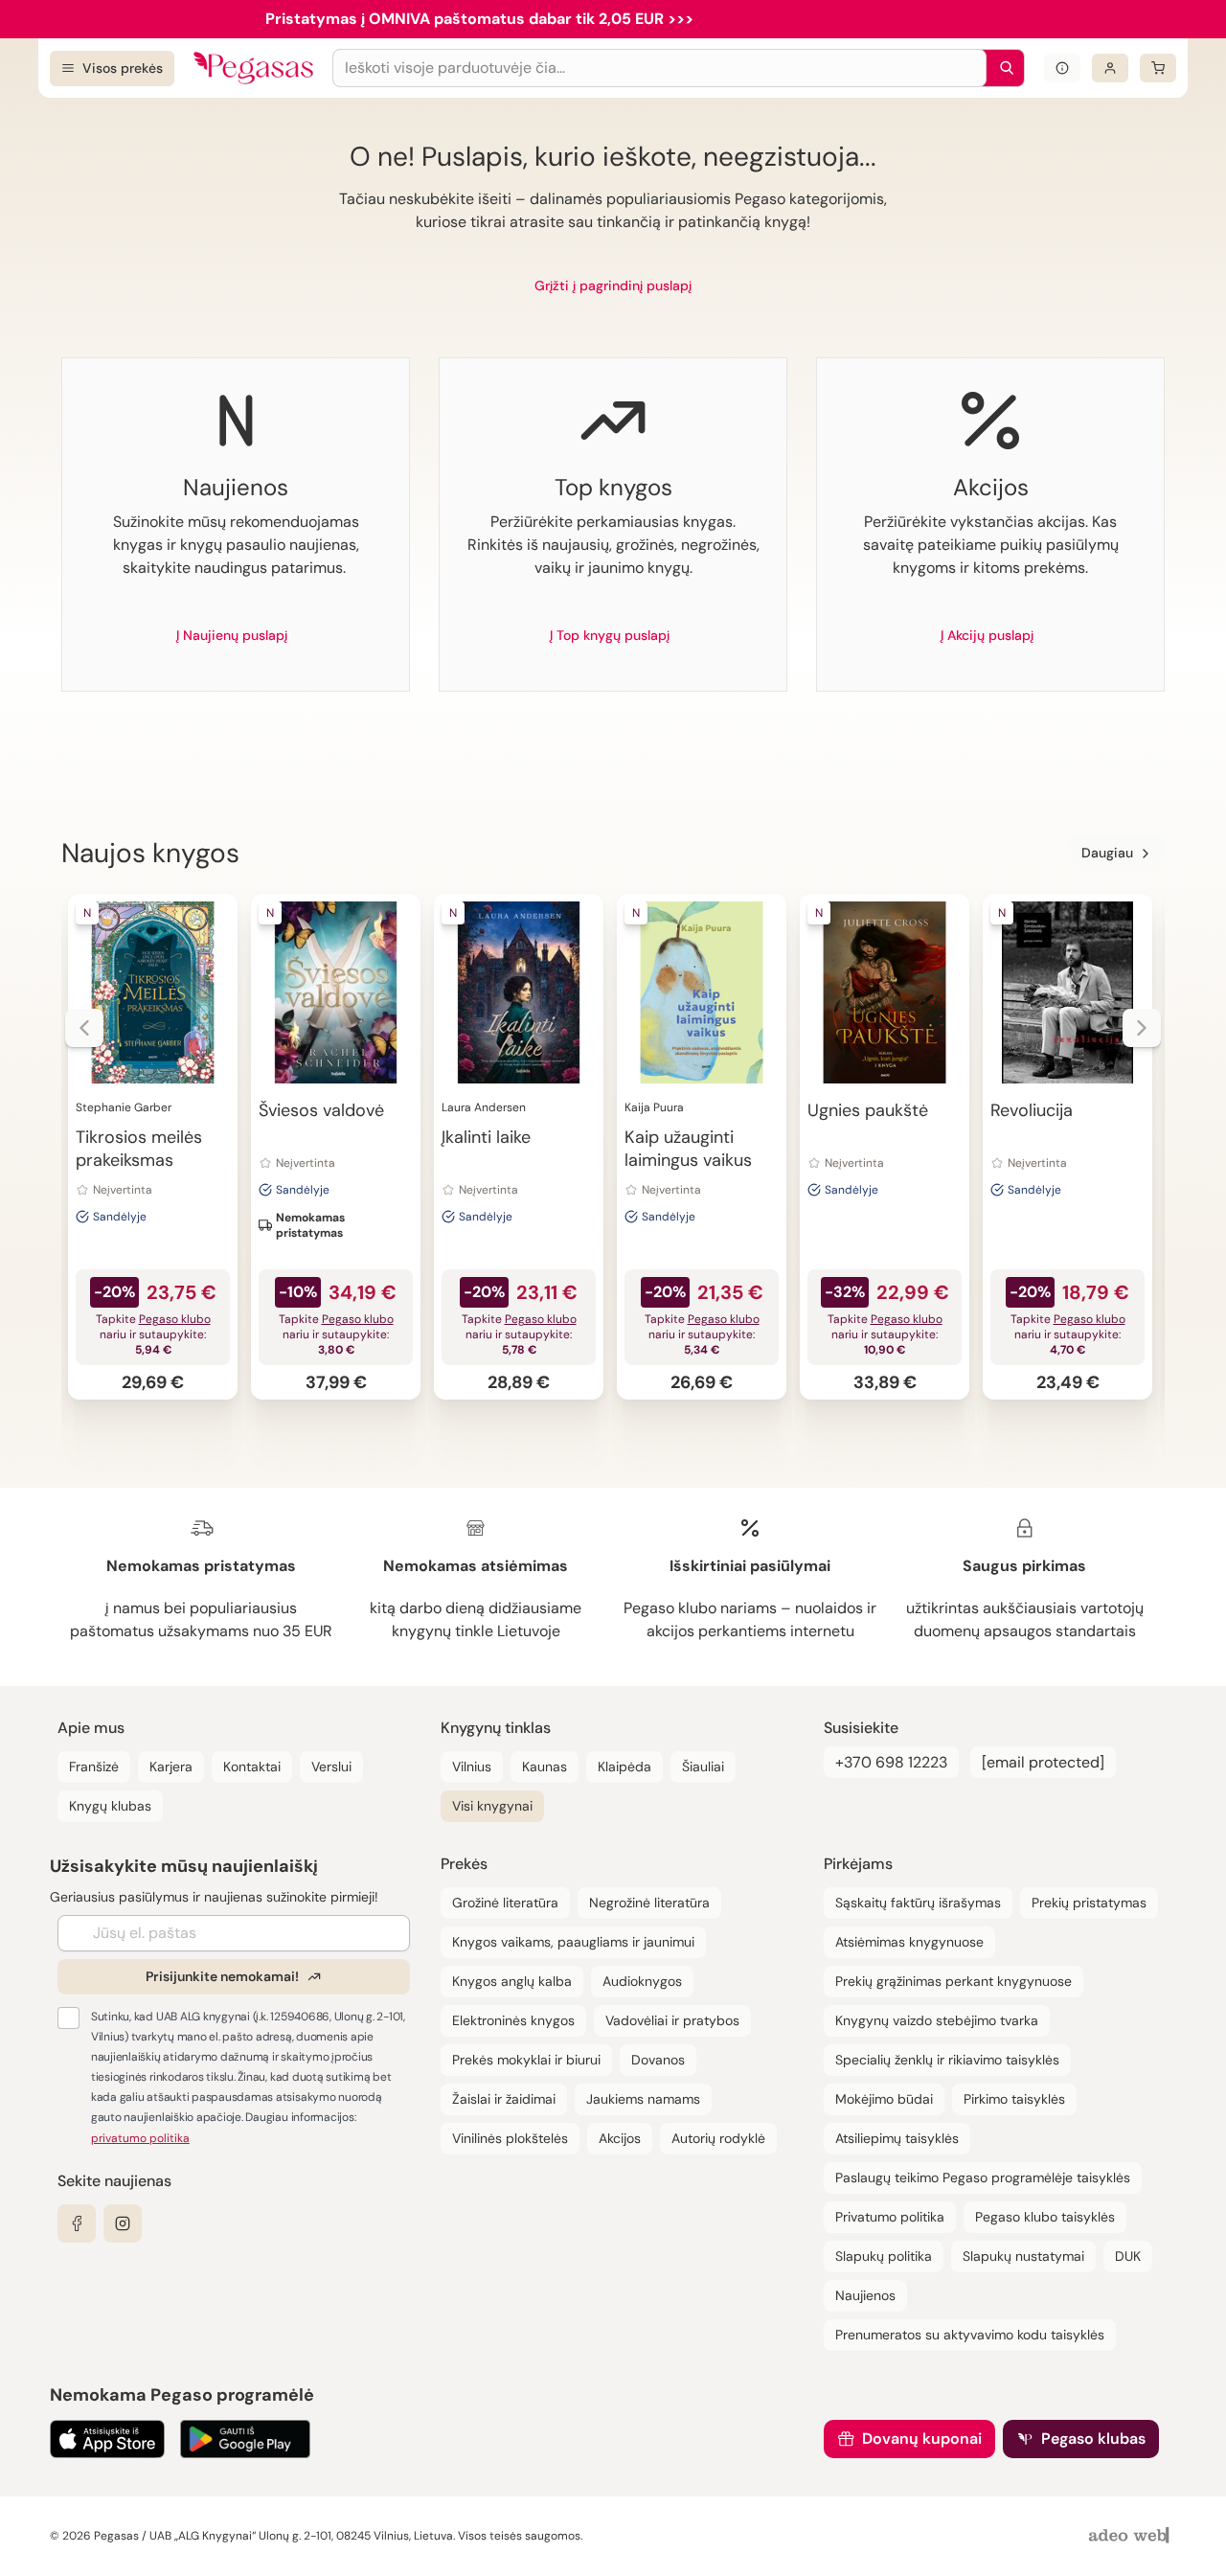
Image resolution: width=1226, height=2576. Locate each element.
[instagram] (123, 2223)
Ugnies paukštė (868, 1110)
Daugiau (1107, 853)
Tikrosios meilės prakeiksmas (139, 1149)
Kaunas (545, 1767)
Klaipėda (624, 1767)
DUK (1128, 2256)
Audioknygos (642, 1981)
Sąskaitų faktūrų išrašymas (918, 1903)
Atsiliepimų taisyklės (897, 2138)
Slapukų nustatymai (1023, 2256)
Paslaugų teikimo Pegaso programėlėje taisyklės (983, 2177)
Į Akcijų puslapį (987, 635)
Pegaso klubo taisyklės (1045, 2217)
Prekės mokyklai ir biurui (526, 2060)
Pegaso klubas (1093, 2439)
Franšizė (94, 1767)
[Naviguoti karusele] (84, 1028)
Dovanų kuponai (922, 2439)
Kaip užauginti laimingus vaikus (688, 1149)
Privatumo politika (890, 2217)
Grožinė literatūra (505, 1903)
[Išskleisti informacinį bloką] (1062, 68)
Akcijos (620, 2138)
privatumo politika (140, 2138)
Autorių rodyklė (718, 2138)
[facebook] (77, 2223)
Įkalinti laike (486, 1137)
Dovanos (658, 2060)
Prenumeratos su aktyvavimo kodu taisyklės (970, 2335)
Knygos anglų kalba (512, 1981)
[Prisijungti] (1110, 68)
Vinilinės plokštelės (510, 2138)
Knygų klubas (110, 1806)
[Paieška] (1002, 68)
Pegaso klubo (175, 1319)
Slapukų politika (884, 2256)
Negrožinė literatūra (649, 1903)
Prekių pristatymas (1089, 1903)
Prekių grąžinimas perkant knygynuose (954, 1981)
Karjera (171, 1767)
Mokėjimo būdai (884, 2099)
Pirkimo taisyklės (1014, 2099)
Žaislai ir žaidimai (504, 2099)
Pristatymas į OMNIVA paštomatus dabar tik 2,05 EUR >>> (479, 19)
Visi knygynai (492, 1806)
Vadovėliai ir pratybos (672, 2020)
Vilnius (472, 1767)
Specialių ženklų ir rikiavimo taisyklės (947, 2060)
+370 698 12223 (891, 1762)
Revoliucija (1032, 1110)
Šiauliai (703, 1767)
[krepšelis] (1158, 68)
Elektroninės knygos (513, 2020)
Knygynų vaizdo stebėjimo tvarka (937, 2020)
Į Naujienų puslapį (232, 635)
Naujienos (865, 2295)
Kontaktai (252, 1767)
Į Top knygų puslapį (610, 635)
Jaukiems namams (643, 2099)
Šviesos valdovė (321, 1110)
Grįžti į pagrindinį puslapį (613, 285)
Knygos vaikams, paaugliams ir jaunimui (573, 1942)
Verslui (331, 1767)
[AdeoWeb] (1131, 2536)
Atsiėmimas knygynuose (909, 1942)
